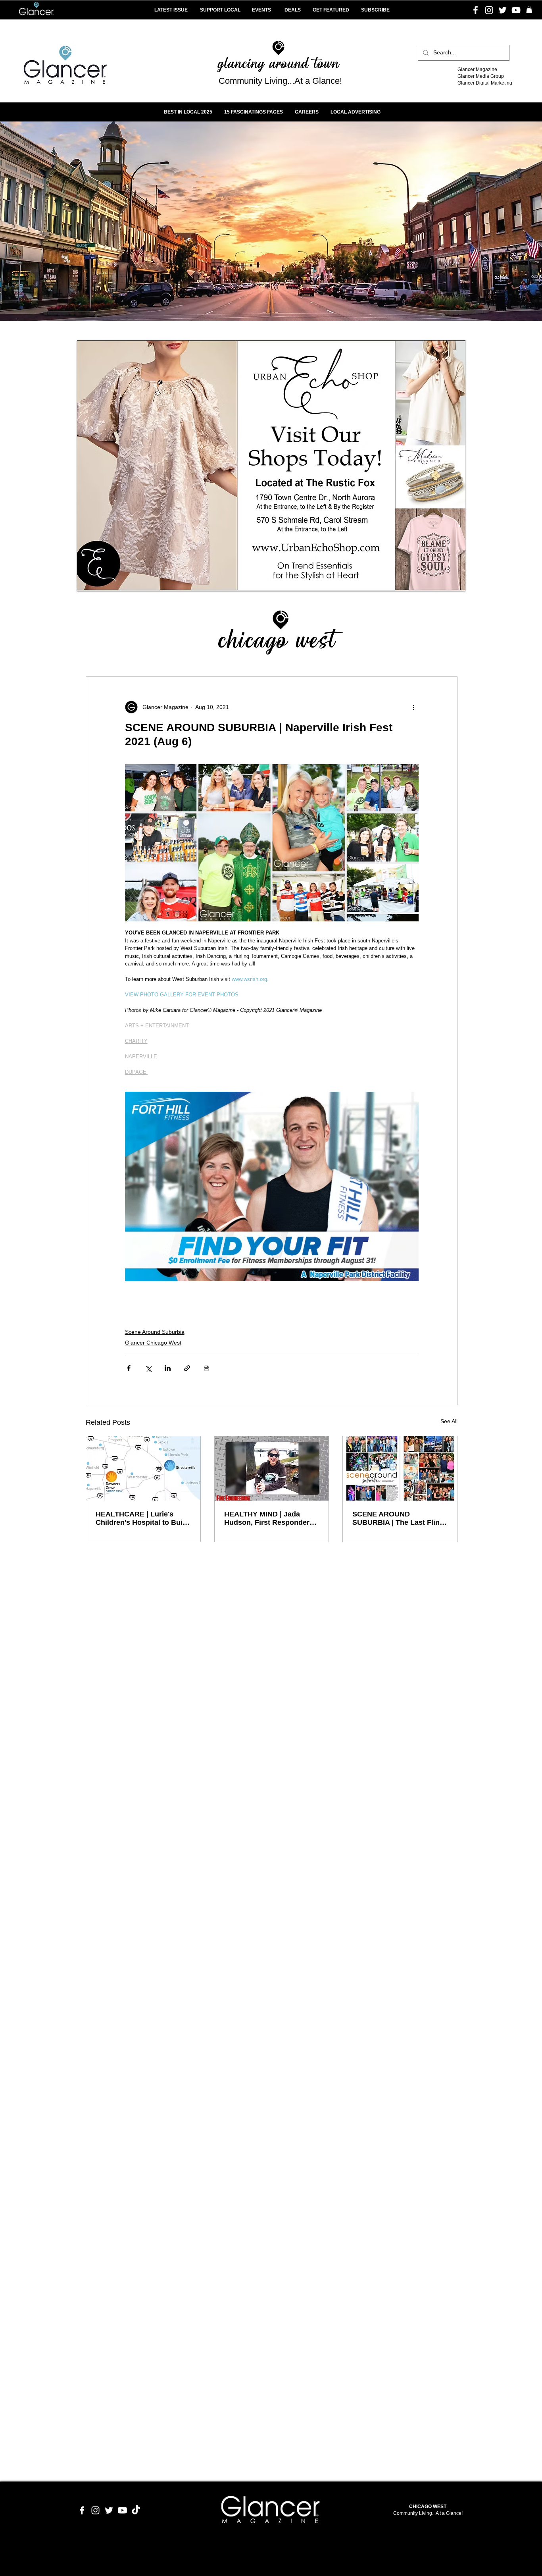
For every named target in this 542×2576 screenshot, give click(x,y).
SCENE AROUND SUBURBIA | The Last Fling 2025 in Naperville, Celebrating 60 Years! (398, 1518)
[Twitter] (503, 10)
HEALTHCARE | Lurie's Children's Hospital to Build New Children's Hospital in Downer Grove (142, 1518)
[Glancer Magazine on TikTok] (136, 2510)
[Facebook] (476, 10)
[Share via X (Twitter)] (148, 1368)
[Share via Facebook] (129, 1368)
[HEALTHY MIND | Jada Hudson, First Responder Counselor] (272, 1468)
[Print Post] (207, 1368)
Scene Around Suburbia (155, 1332)
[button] (529, 10)
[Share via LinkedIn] (168, 1368)
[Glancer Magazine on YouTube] (122, 2510)
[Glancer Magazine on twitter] (109, 2510)
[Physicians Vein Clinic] (271, 466)
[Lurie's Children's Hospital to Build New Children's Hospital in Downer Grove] (143, 1468)
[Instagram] (489, 10)
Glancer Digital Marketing (485, 83)
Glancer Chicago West (153, 1343)
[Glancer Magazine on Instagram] (95, 2510)
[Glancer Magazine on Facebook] (82, 2510)
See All (449, 1421)
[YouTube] (516, 10)
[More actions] (414, 707)
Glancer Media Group (481, 76)
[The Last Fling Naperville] (400, 1468)
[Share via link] (187, 1368)
